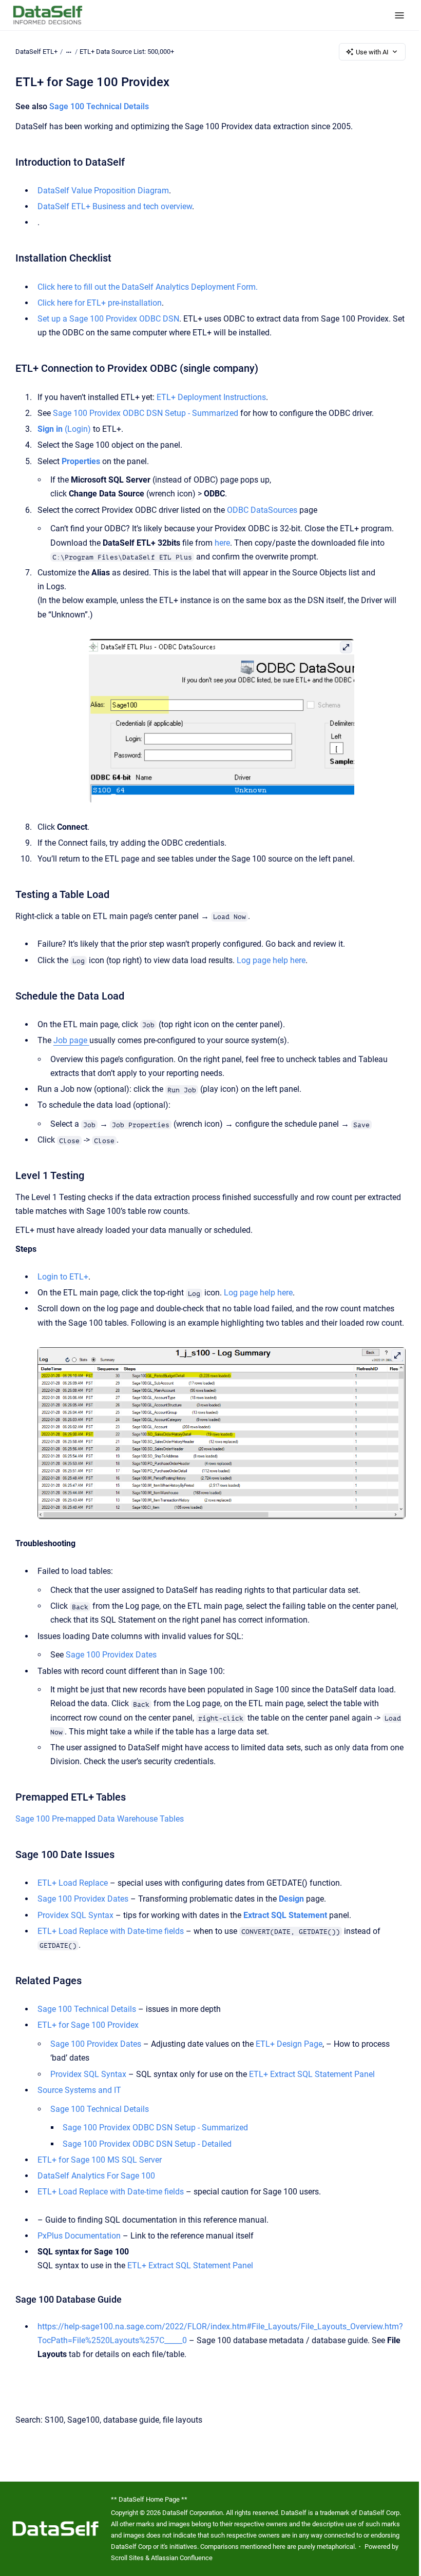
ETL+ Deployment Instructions (211, 397)
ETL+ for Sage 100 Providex (88, 2025)
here (222, 543)
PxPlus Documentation (79, 2236)
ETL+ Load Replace (73, 1883)
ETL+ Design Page (289, 2044)
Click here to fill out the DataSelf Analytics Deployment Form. (148, 287)
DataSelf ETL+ (36, 52)
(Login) (64, 429)
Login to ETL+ (63, 1277)
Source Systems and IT (79, 2090)
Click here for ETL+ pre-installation (100, 303)
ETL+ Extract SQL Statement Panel (312, 2074)
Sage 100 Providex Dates (111, 1655)
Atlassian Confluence (182, 2558)
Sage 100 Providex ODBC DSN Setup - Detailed (147, 2144)
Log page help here (271, 960)
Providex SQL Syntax (75, 1915)
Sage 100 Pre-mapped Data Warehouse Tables (100, 1819)
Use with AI (372, 52)
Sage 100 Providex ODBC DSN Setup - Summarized (146, 413)
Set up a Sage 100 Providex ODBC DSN (108, 319)
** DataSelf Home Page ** (149, 2499)
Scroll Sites (127, 2558)
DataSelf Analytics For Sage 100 (96, 2176)
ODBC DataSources (262, 510)
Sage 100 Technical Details (99, 106)
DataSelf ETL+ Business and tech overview (115, 206)
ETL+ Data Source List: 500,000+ (127, 52)
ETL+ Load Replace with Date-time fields (111, 1931)
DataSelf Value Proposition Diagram (103, 191)
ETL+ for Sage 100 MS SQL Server (100, 2160)
